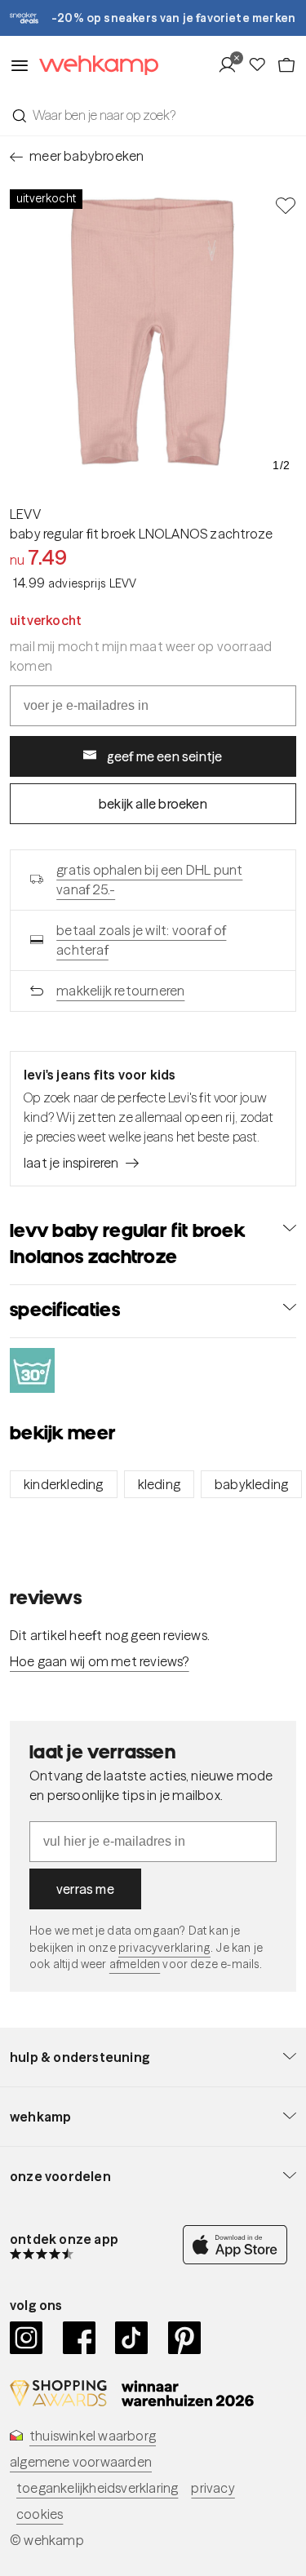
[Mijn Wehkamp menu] (232, 65)
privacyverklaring (164, 1948)
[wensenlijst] (262, 65)
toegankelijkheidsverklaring (97, 2488)
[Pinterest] (185, 2338)
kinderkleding (64, 1484)
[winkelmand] (286, 65)
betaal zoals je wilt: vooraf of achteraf (141, 940)
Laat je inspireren (71, 1163)
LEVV (25, 514)
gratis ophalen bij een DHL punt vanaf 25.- (149, 880)
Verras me (85, 1889)
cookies (40, 2514)
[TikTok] (132, 2338)
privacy (213, 2488)
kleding (159, 1484)
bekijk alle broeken (153, 804)
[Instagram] (27, 2338)
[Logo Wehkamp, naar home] (94, 66)
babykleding (251, 1484)
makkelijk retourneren (120, 991)
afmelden (135, 1964)
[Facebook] (80, 2338)
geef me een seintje (165, 756)
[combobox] (153, 115)
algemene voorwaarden (81, 2462)
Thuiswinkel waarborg (93, 2436)
